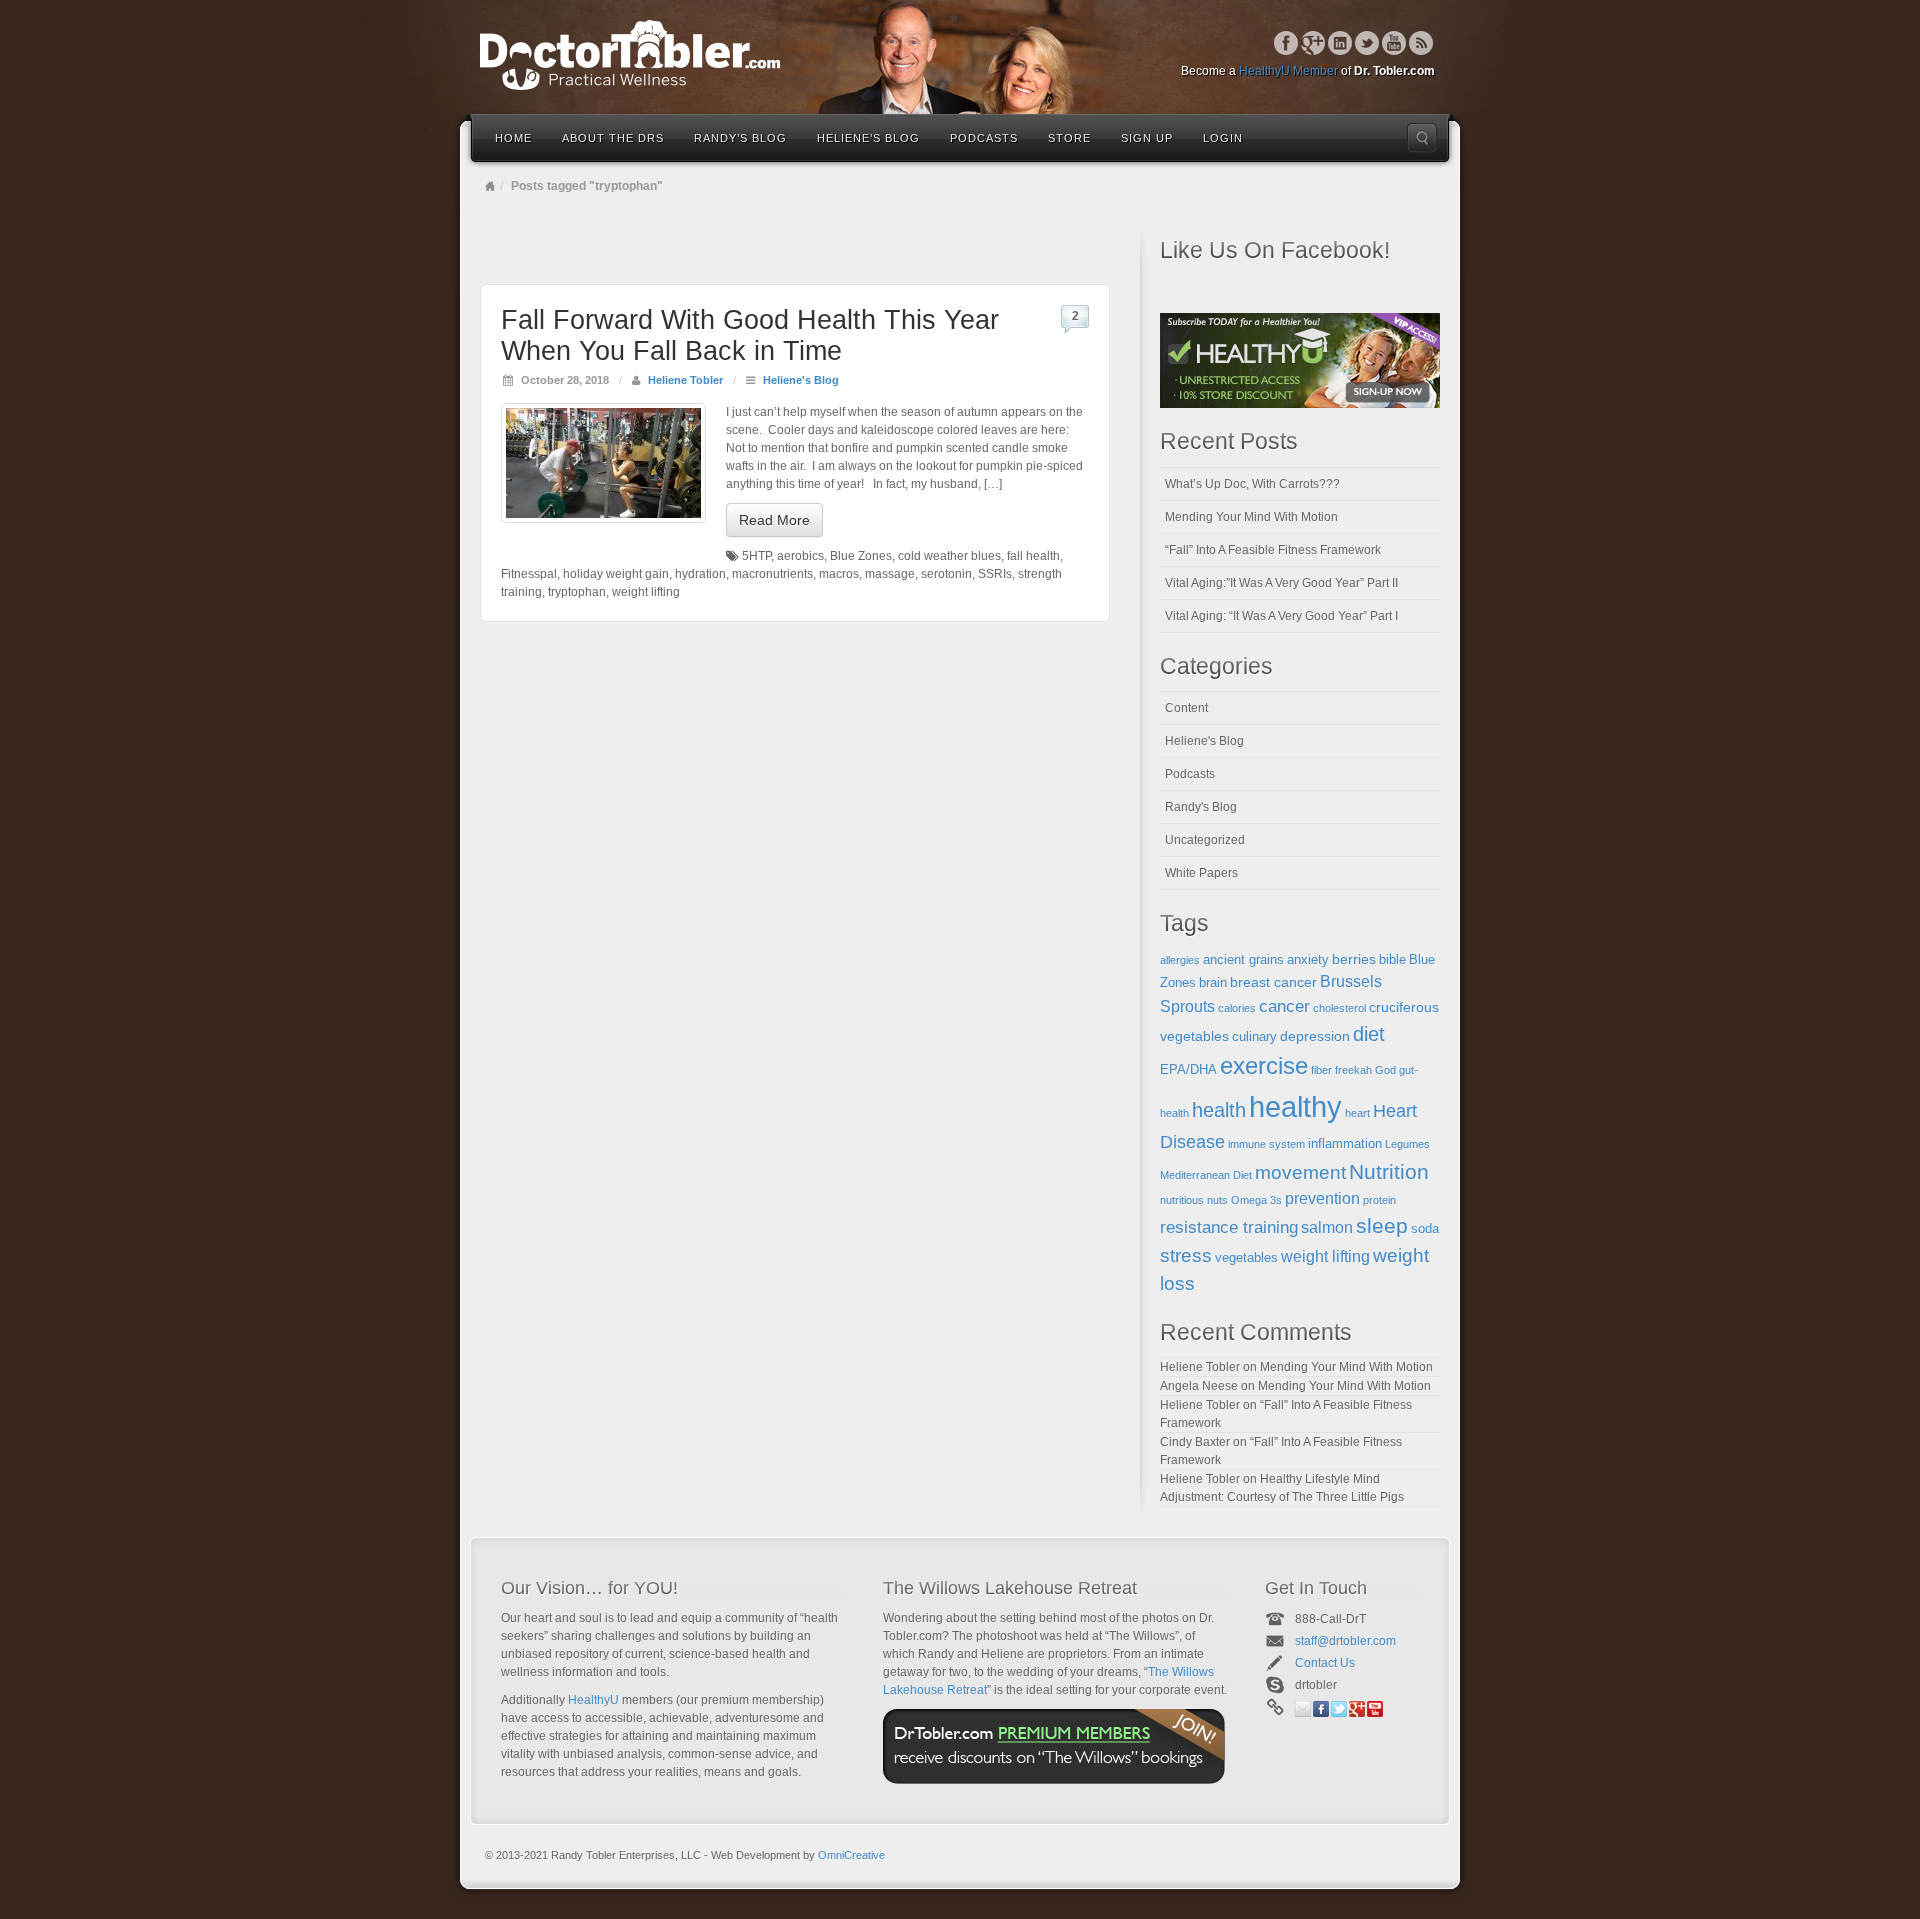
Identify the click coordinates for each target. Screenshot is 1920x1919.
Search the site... (1422, 138)
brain (1213, 983)
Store (1069, 138)
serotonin (946, 574)
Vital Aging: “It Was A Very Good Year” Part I (1281, 616)
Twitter (1367, 43)
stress (1186, 1255)
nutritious (1182, 1200)
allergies (1180, 960)
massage (890, 574)
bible (1392, 960)
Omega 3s (1256, 1200)
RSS (1421, 43)
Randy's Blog (1201, 807)
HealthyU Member (1288, 71)
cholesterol (1339, 1008)
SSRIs (995, 574)
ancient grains (1243, 960)
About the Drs (613, 138)
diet (1369, 1034)
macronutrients (772, 574)
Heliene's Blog (801, 380)
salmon (1327, 1227)
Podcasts (984, 138)
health (1219, 1110)
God (1385, 1070)
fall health (1033, 556)
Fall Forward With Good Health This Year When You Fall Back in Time (750, 335)
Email (1303, 1709)
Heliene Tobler (685, 380)
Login (1223, 138)
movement (1300, 1172)
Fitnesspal (529, 574)
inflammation (1345, 1144)
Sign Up (1147, 138)
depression (1315, 1036)
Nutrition (1389, 1171)
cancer (1284, 1006)
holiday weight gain (616, 574)
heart (1357, 1113)
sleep (1382, 1225)
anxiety (1308, 960)
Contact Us (1325, 1663)
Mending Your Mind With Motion (1251, 517)
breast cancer (1273, 982)
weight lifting (646, 592)
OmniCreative (851, 1855)
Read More (774, 520)
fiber (1321, 1070)
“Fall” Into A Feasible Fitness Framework (1273, 550)
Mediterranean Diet (1206, 1175)
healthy (1295, 1106)
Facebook (1286, 43)
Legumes (1407, 1144)
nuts (1217, 1200)
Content (1186, 708)
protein (1379, 1200)
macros (839, 574)
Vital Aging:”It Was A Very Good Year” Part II (1281, 583)
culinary (1254, 1037)
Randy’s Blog (740, 138)
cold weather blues (949, 556)
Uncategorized (1205, 840)
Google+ (1313, 43)
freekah (1353, 1070)
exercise (1264, 1066)
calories (1237, 1008)
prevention (1322, 1198)
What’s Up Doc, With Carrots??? (1252, 484)
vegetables (1246, 1258)
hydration (700, 574)
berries (1354, 959)
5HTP (756, 556)
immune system (1266, 1144)
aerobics (800, 556)
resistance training (1229, 1227)
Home (513, 138)
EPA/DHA (1188, 1070)
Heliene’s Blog (868, 138)
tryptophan (577, 592)
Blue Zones (861, 556)
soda (1425, 1229)
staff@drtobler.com (1345, 1641)
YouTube (1394, 43)
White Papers (1201, 873)
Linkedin (1340, 43)
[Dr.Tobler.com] (960, 55)
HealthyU (593, 1700)
